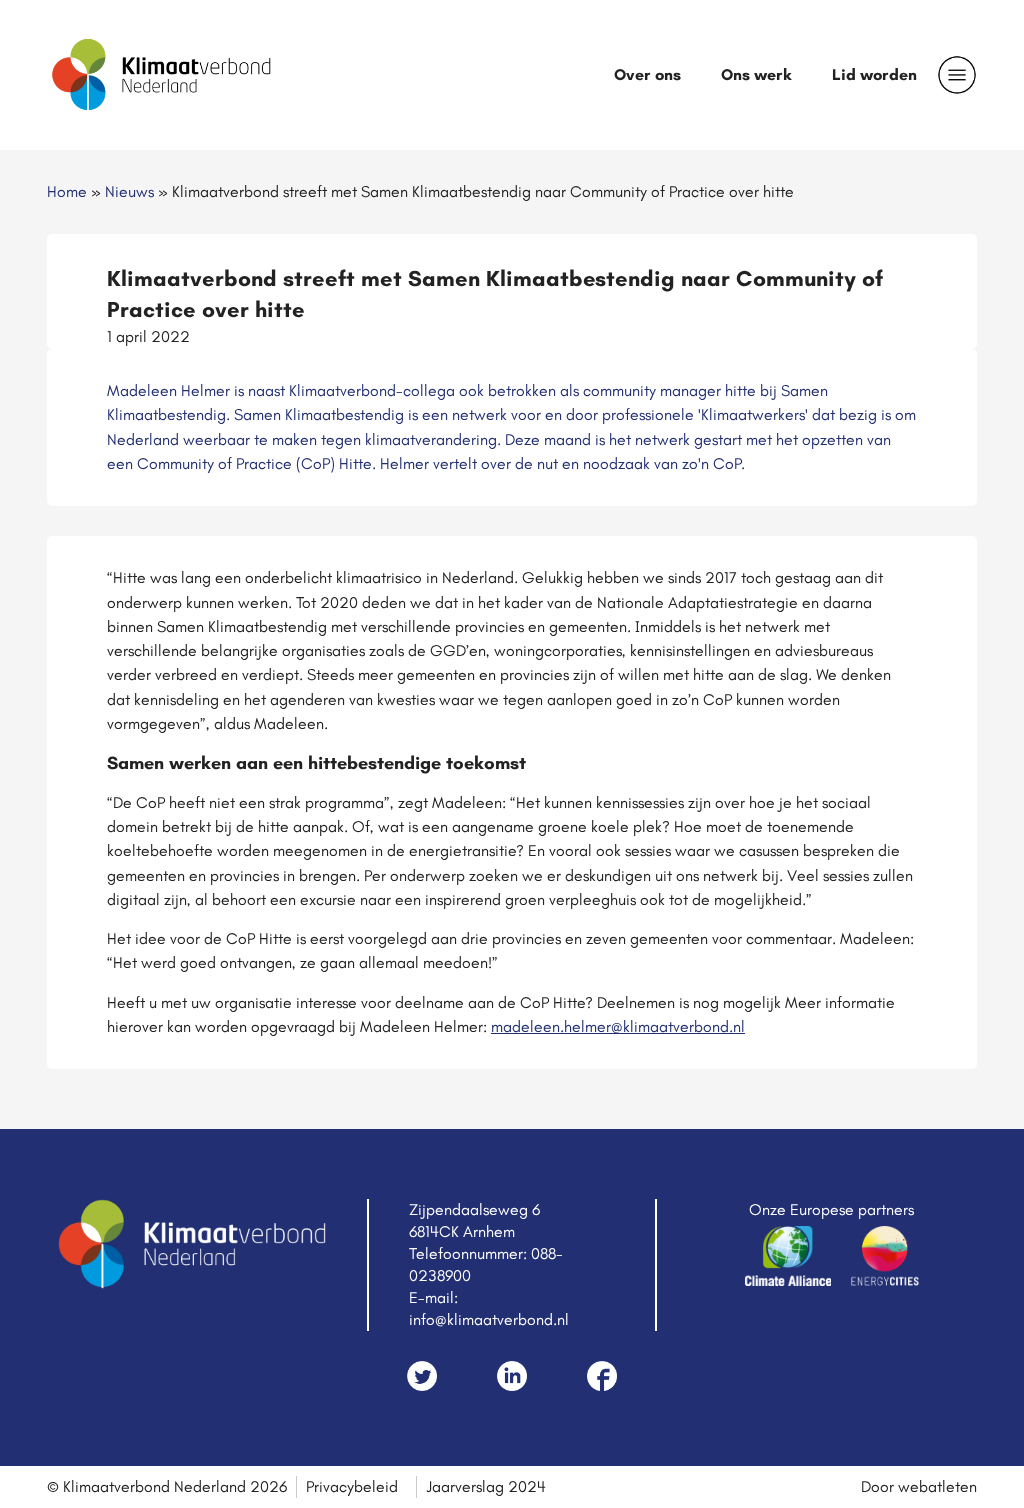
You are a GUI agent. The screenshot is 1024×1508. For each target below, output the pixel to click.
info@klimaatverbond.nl (489, 1319)
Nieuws (129, 191)
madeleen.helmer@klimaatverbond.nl (618, 1026)
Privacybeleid (352, 1486)
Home (67, 191)
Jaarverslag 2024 (486, 1486)
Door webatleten (919, 1486)
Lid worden (874, 74)
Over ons (647, 74)
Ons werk (756, 74)
